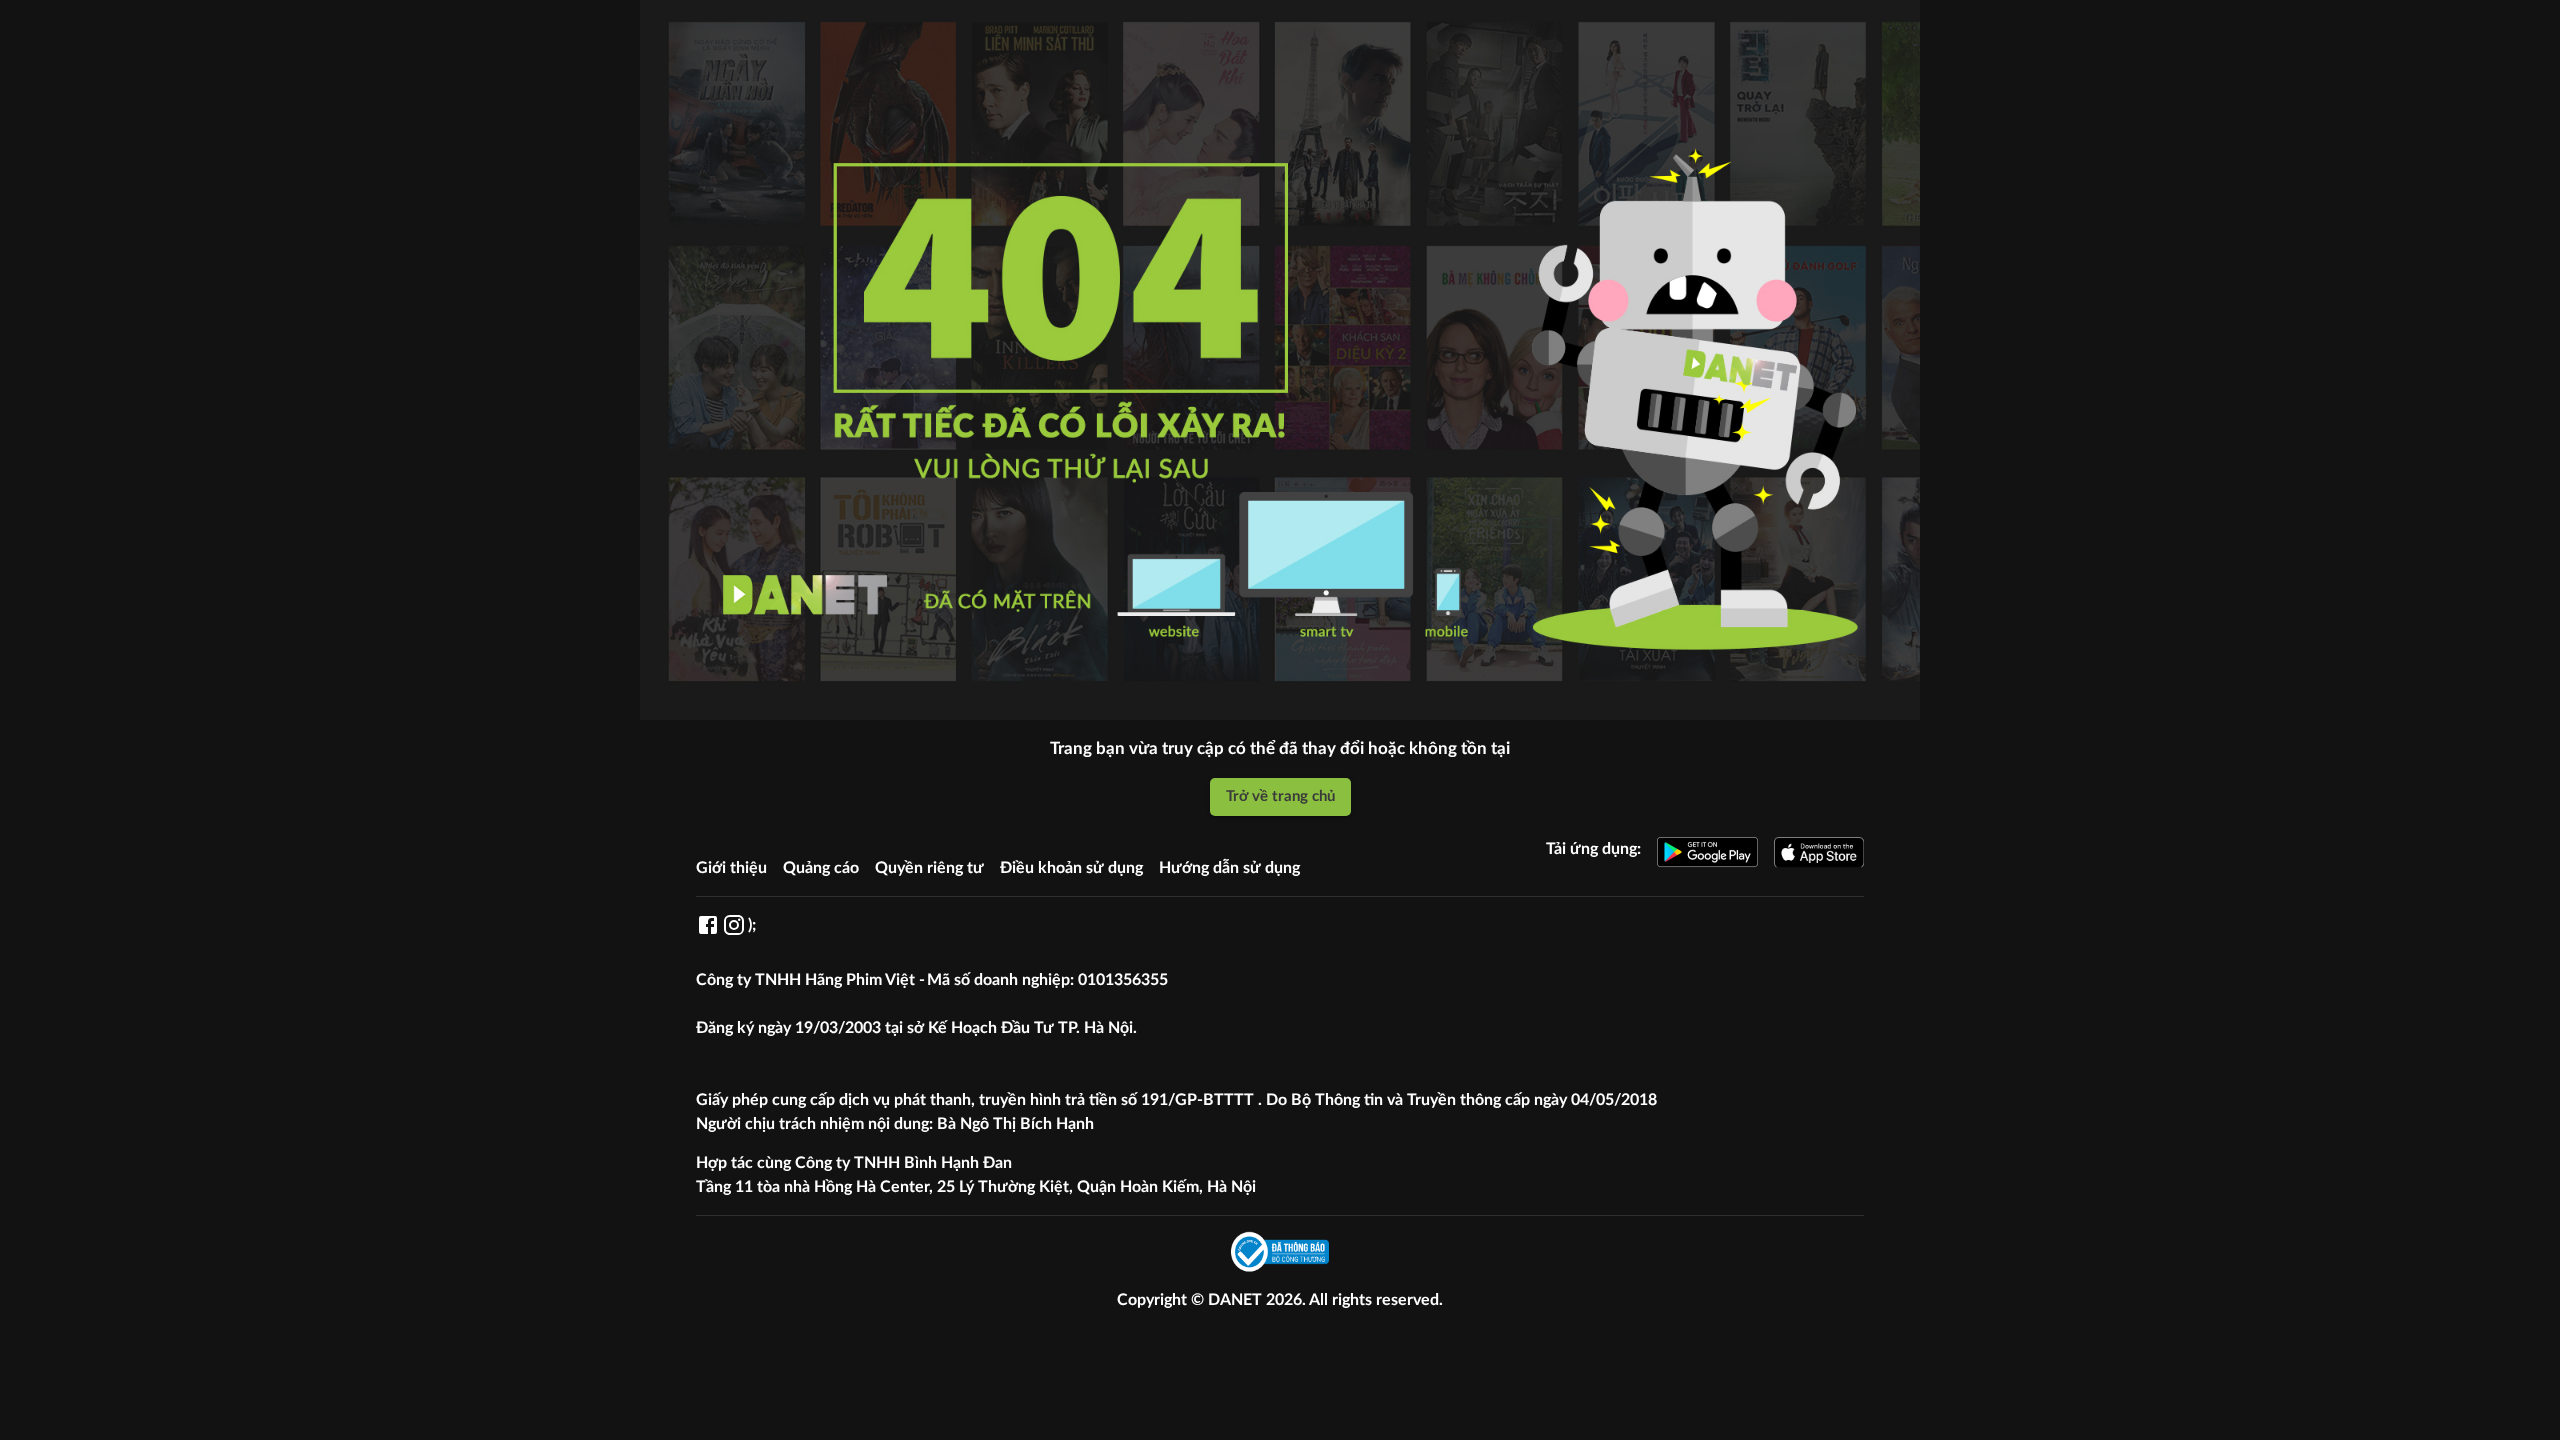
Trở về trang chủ (1280, 796)
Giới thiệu (731, 868)
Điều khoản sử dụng (1071, 868)
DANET (1237, 1300)
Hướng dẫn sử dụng (1229, 868)
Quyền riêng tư (929, 868)
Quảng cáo (821, 868)
